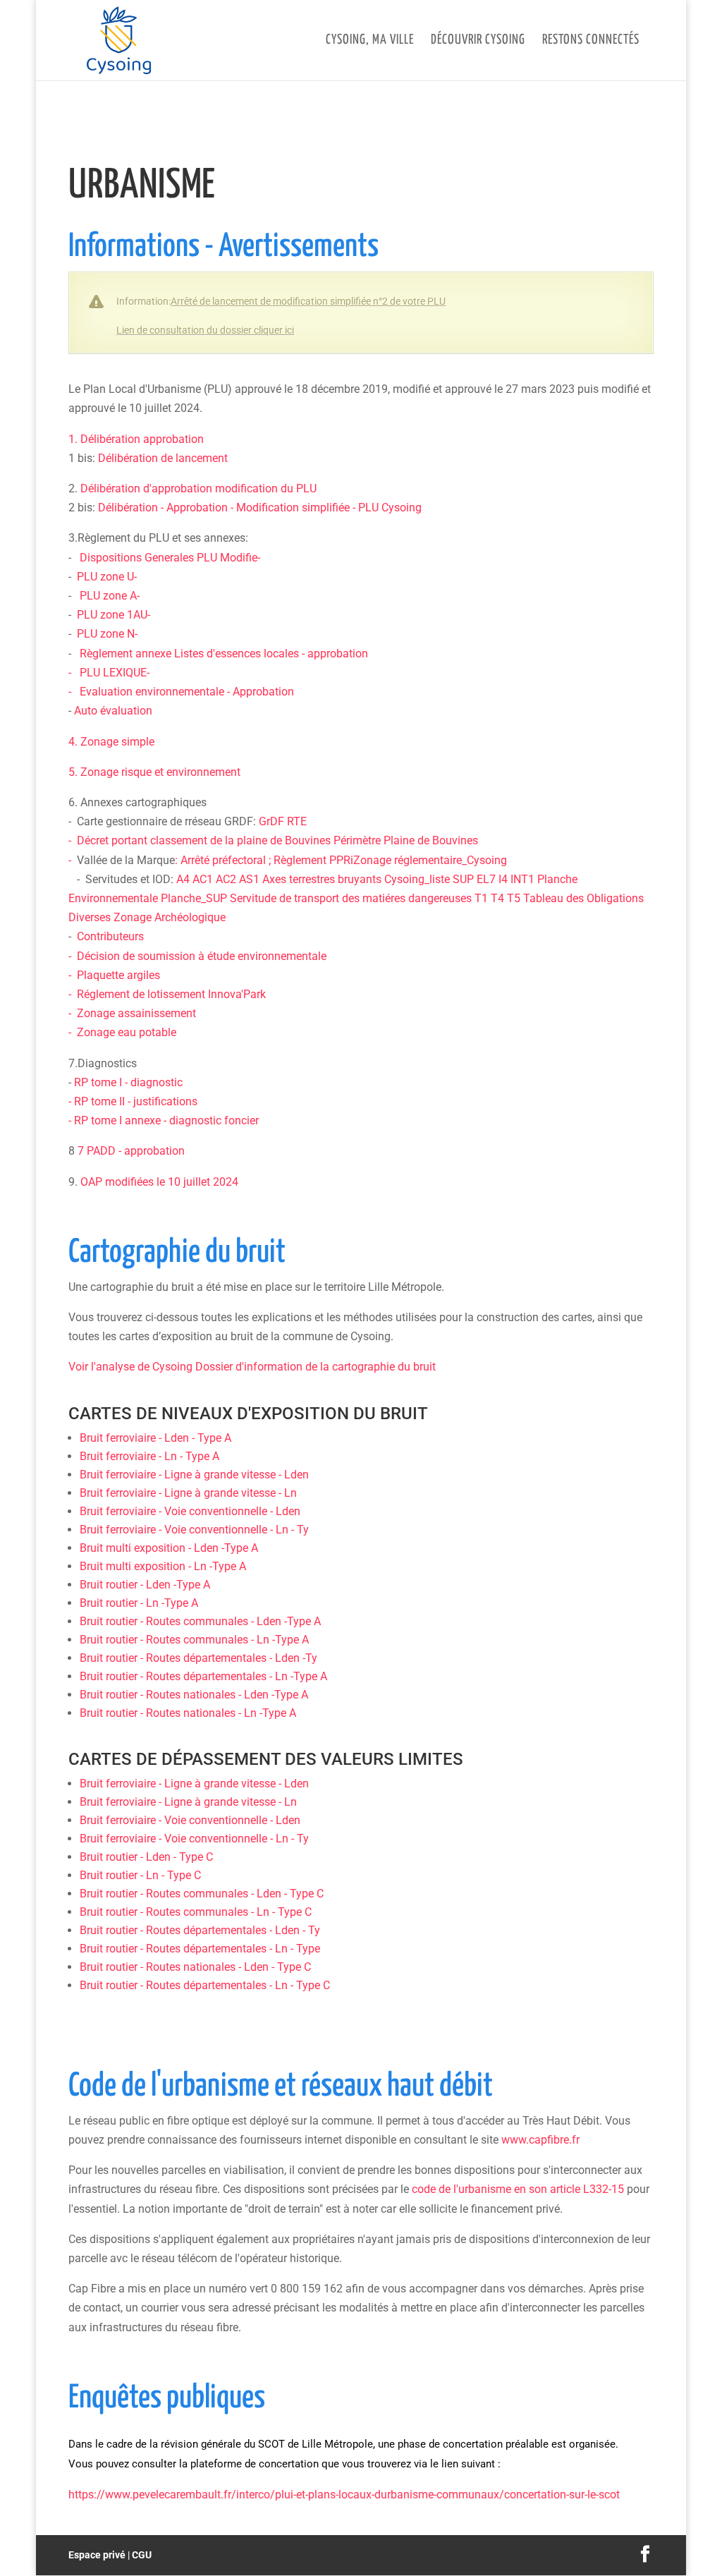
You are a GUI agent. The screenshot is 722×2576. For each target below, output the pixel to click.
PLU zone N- (107, 634)
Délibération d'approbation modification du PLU (198, 488)
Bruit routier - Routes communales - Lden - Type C (202, 1894)
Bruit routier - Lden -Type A (145, 1585)
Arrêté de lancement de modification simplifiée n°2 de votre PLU (308, 301)
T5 (514, 898)
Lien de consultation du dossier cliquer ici (205, 330)
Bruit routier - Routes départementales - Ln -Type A (203, 1676)
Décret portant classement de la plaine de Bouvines (205, 840)
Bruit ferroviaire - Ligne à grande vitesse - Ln (188, 1493)
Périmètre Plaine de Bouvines (406, 840)
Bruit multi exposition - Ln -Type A (163, 1566)
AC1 (203, 879)
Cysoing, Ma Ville (370, 41)
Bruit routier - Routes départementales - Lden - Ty (200, 1930)
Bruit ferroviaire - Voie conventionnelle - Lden (190, 1511)
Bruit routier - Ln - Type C (140, 1875)
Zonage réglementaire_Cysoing (430, 860)
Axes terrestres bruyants (322, 879)
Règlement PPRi (313, 860)
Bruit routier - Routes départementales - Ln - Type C (205, 1985)
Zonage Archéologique (170, 917)
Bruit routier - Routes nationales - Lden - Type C (195, 1967)
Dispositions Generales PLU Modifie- (170, 558)
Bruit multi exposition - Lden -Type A (169, 1548)
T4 (497, 898)
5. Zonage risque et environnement (154, 772)
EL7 (486, 879)
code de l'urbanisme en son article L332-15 (518, 2189)
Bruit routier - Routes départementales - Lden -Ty (198, 1658)
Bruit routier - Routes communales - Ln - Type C (196, 1912)
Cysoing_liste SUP (429, 879)
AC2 (226, 879)
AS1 (249, 879)
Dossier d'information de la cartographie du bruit (316, 1367)
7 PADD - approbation (131, 1151)
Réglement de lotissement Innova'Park (171, 994)
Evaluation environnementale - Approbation (185, 692)
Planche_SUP (194, 898)
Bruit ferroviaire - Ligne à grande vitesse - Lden (194, 1475)
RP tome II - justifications (136, 1101)
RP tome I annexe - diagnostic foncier (166, 1120)
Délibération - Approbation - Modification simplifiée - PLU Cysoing (260, 508)
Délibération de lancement (163, 458)
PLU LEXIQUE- (115, 673)
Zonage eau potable (127, 1032)
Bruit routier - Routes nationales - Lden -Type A (194, 1695)
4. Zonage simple (111, 742)
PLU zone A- (110, 596)
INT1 (522, 879)
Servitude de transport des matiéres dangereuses (351, 898)
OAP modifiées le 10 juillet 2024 (159, 1182)
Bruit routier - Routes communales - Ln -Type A (194, 1640)
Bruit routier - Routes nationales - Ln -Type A (188, 1713)
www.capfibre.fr (540, 2140)
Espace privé (97, 2555)
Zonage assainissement (136, 1013)
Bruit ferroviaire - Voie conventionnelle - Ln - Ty (194, 1530)
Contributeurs (110, 936)
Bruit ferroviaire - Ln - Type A (149, 1456)
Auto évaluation (113, 711)
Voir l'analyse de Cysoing (132, 1367)
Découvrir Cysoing (478, 41)
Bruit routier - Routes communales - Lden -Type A (200, 1621)
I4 (503, 879)
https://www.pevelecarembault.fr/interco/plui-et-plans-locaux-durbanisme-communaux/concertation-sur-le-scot (344, 2495)
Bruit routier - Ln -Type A (139, 1603)
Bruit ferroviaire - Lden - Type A (155, 1438)
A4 (183, 879)
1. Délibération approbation (136, 439)
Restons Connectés (591, 41)
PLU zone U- (107, 577)
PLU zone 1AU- (114, 615)
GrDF (271, 821)
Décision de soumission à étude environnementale (202, 956)
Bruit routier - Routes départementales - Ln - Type (200, 1949)
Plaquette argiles (118, 975)
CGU (142, 2555)
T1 (481, 898)
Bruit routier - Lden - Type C (146, 1857)
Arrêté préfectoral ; (227, 860)
